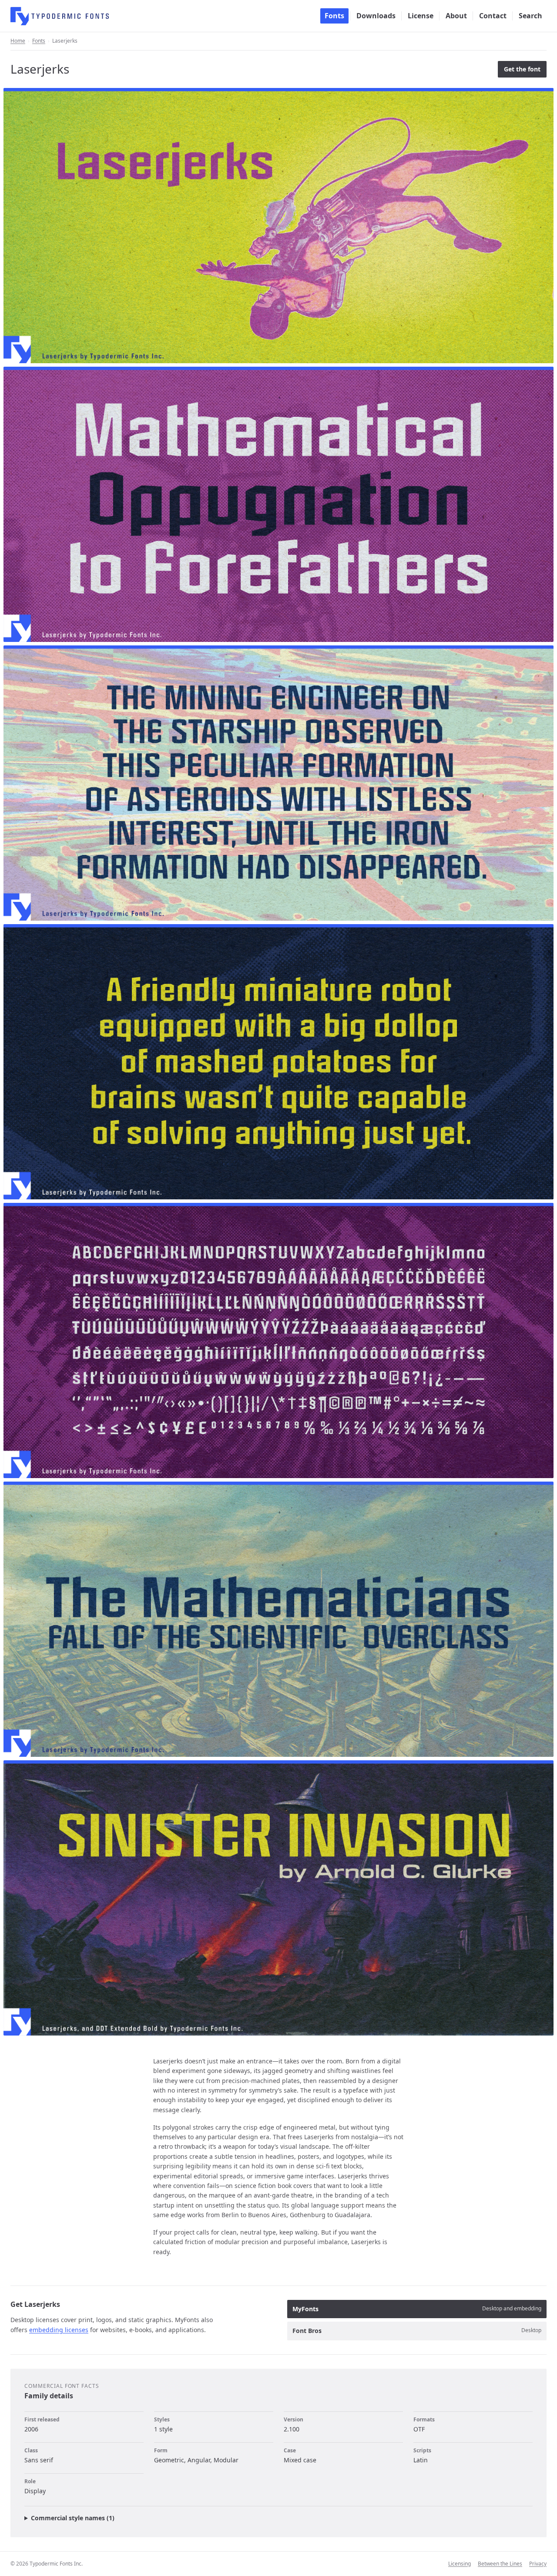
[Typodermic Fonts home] (60, 16)
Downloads (376, 16)
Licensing (460, 2564)
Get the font (522, 69)
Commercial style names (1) (73, 2518)
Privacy (538, 2564)
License (421, 16)
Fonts (334, 16)
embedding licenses (59, 2330)
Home (18, 41)
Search (530, 16)
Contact (493, 16)
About (456, 16)
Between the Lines (500, 2564)
